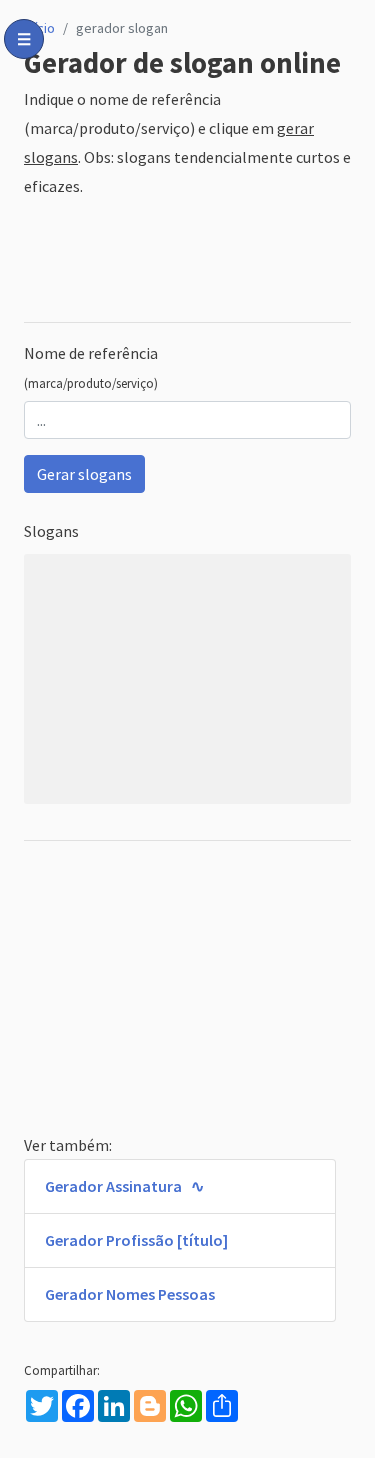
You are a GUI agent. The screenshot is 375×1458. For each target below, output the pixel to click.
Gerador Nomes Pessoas (130, 1294)
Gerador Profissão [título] (136, 1240)
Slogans (51, 531)
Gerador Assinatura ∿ (124, 1186)
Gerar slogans (84, 474)
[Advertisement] (187, 261)
